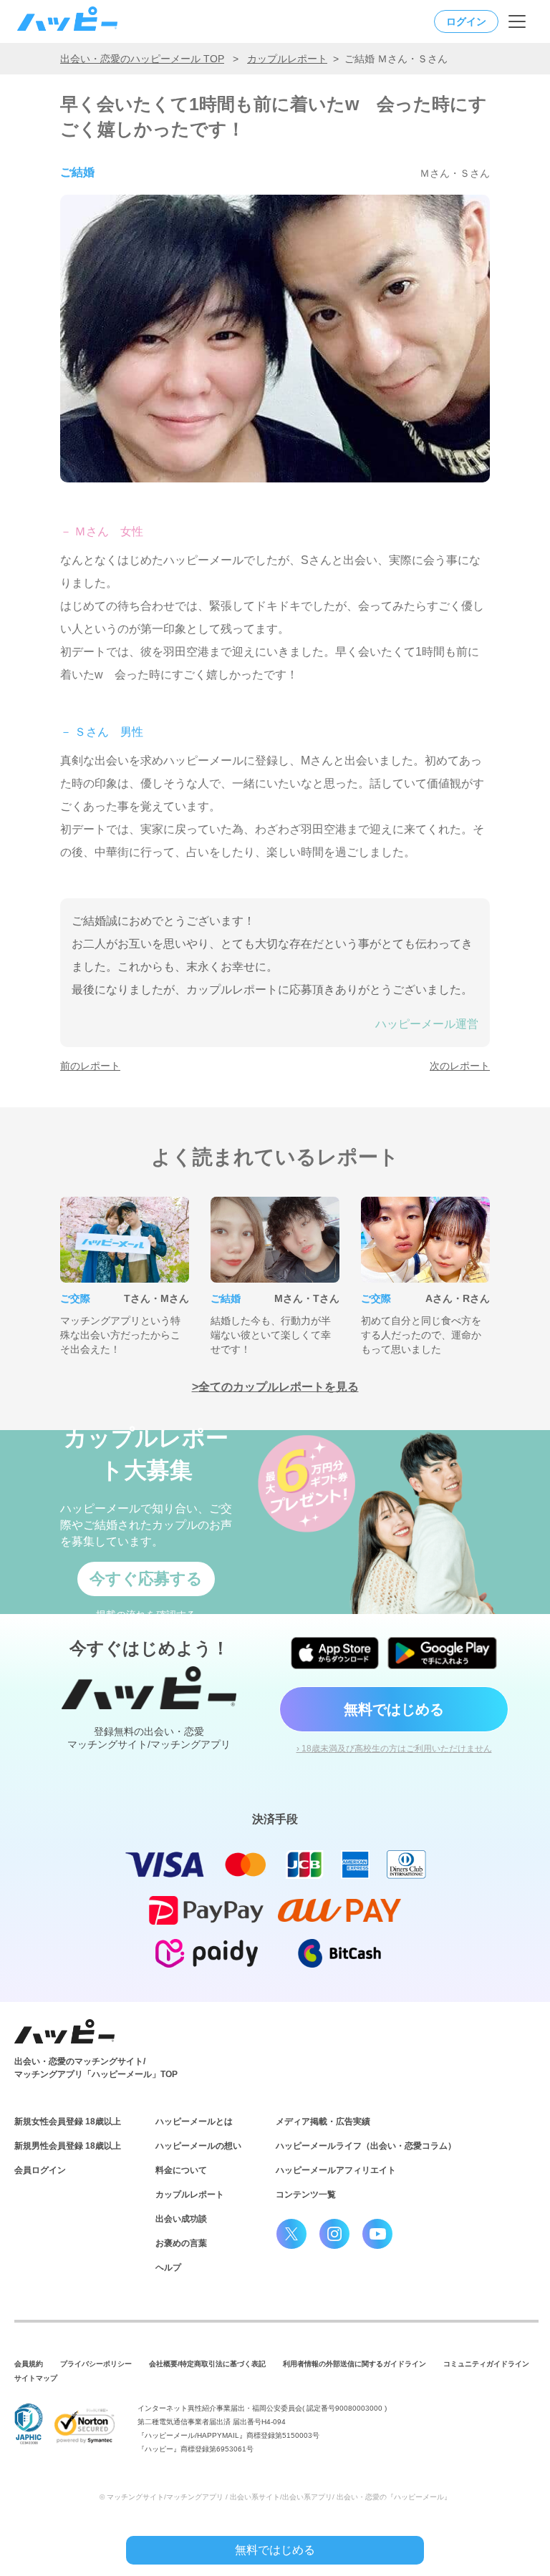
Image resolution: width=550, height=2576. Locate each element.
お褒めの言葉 (181, 2243)
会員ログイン (40, 2170)
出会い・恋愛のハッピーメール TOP (142, 59)
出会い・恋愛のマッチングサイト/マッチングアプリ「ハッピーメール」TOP (96, 2068)
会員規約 (29, 2364)
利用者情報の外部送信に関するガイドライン (354, 2364)
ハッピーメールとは (194, 2121)
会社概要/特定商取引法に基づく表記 (207, 2364)
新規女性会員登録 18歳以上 (68, 2121)
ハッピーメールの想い (198, 2146)
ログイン (466, 21)
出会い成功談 (181, 2219)
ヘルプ (168, 2268)
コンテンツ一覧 (306, 2195)
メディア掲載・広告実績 (323, 2121)
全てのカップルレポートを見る (279, 1387)
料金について (181, 2170)
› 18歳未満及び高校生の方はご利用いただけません (394, 1749)
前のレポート (90, 1066)
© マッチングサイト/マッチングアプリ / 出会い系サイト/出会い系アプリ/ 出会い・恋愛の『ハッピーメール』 (275, 2497)
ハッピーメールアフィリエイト (336, 2170)
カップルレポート (287, 59)
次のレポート (460, 1066)
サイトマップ (36, 2378)
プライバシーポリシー (96, 2364)
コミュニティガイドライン (486, 2364)
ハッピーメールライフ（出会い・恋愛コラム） (366, 2146)
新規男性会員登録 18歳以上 (68, 2146)
